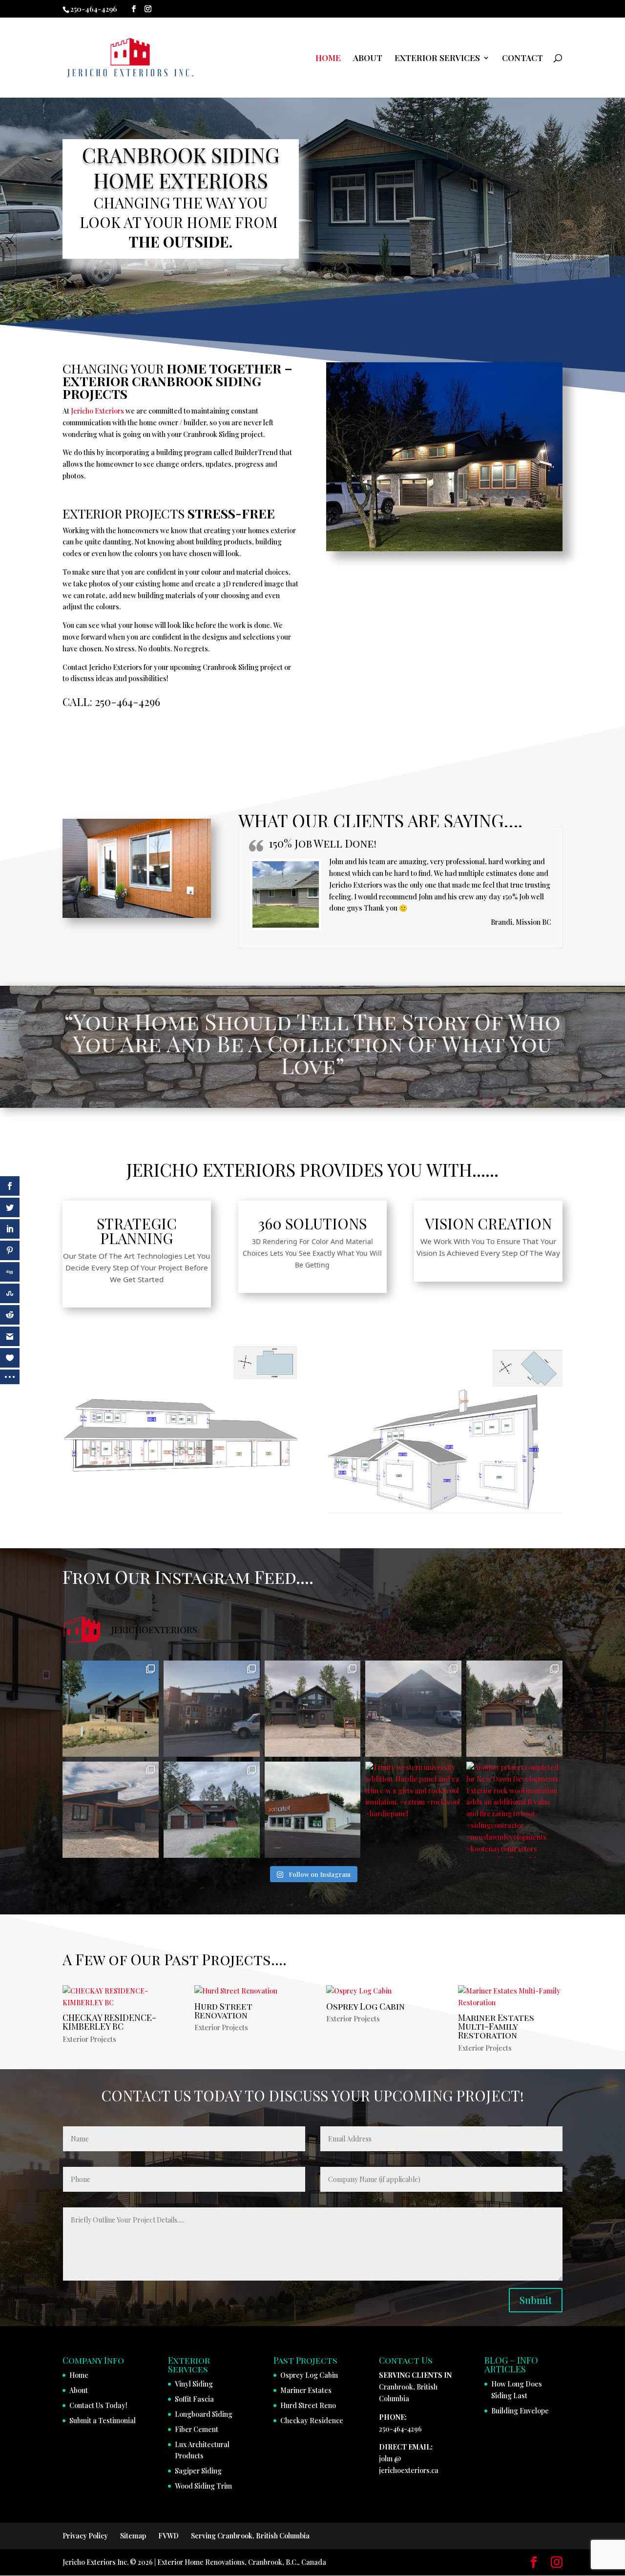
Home (79, 2375)
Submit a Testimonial (103, 2420)
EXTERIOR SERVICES (437, 59)
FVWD (168, 2536)
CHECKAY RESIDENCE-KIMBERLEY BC (109, 2022)
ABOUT (368, 59)
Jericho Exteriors (97, 411)
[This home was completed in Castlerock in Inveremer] (111, 1709)
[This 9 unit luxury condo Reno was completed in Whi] (212, 1709)
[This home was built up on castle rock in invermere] (413, 1709)
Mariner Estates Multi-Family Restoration (496, 2026)
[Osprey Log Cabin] (378, 1991)
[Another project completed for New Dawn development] (212, 1810)
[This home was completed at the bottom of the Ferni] (313, 1709)
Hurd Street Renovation (223, 2010)
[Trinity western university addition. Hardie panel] (413, 1810)
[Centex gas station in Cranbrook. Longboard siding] (313, 1810)
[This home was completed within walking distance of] (514, 1709)
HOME (328, 59)
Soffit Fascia (194, 2399)
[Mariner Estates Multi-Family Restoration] (510, 1997)
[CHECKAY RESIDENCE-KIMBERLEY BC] (115, 1997)
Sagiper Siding (198, 2471)
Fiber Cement (197, 2429)
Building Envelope (520, 2411)
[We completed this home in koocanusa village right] (111, 1810)
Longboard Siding (204, 2414)
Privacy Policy (85, 2536)
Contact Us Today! (98, 2405)
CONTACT (522, 59)
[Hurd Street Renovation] (247, 1991)
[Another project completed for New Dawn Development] (514, 1810)
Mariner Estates (306, 2390)
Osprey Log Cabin (365, 2006)
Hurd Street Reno (308, 2405)
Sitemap (133, 2536)
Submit (536, 2300)
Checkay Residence (312, 2420)
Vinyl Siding (194, 2384)
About (79, 2390)
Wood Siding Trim (203, 2486)
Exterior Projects (89, 2039)
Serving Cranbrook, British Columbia (250, 2536)
